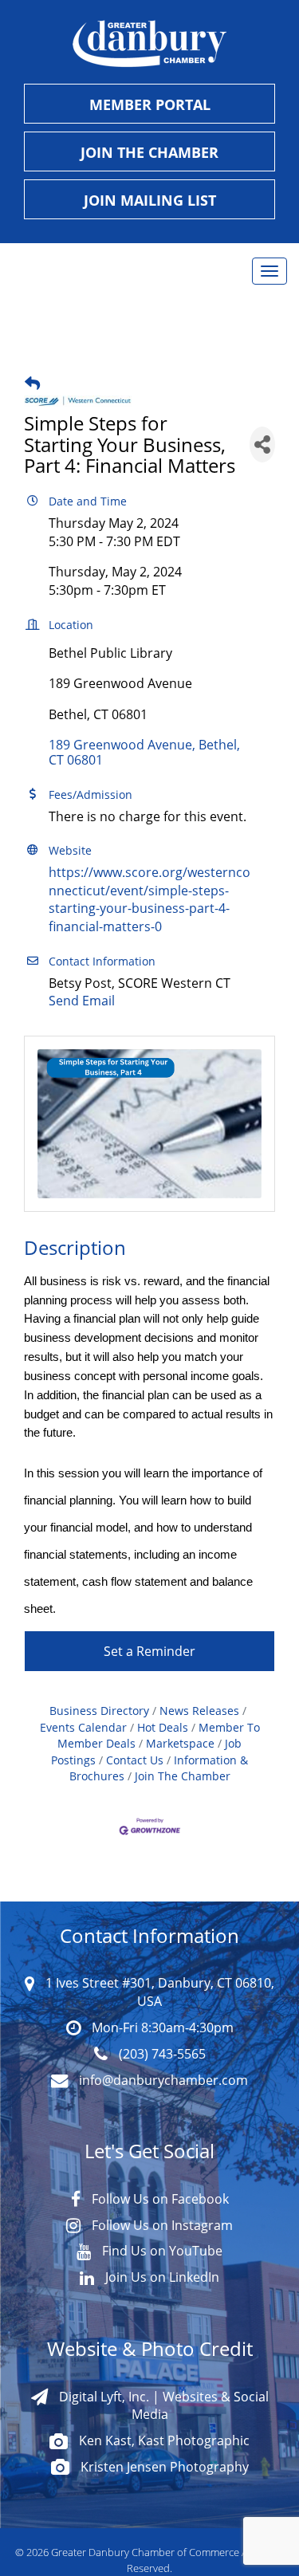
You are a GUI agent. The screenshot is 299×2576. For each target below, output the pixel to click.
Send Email (82, 1000)
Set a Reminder (149, 1651)
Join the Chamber (149, 152)
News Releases (199, 1711)
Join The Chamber (183, 1776)
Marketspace (180, 1744)
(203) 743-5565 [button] (161, 2053)
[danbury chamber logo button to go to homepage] (149, 44)
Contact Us (135, 1760)
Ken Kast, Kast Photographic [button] (163, 2440)
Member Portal (150, 104)
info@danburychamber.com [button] (162, 2080)
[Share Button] (262, 444)
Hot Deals (163, 1728)
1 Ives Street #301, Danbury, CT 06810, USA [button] (158, 1992)
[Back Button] (32, 383)
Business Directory (99, 1711)
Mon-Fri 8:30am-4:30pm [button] (161, 2027)
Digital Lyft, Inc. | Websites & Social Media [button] (162, 2405)
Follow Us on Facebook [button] (159, 2198)
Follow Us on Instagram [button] (161, 2225)
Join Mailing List (150, 200)
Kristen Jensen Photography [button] (163, 2466)
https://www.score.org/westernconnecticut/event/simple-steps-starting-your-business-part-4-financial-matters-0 (149, 899)
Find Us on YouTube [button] (161, 2250)
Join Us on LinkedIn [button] (161, 2277)
